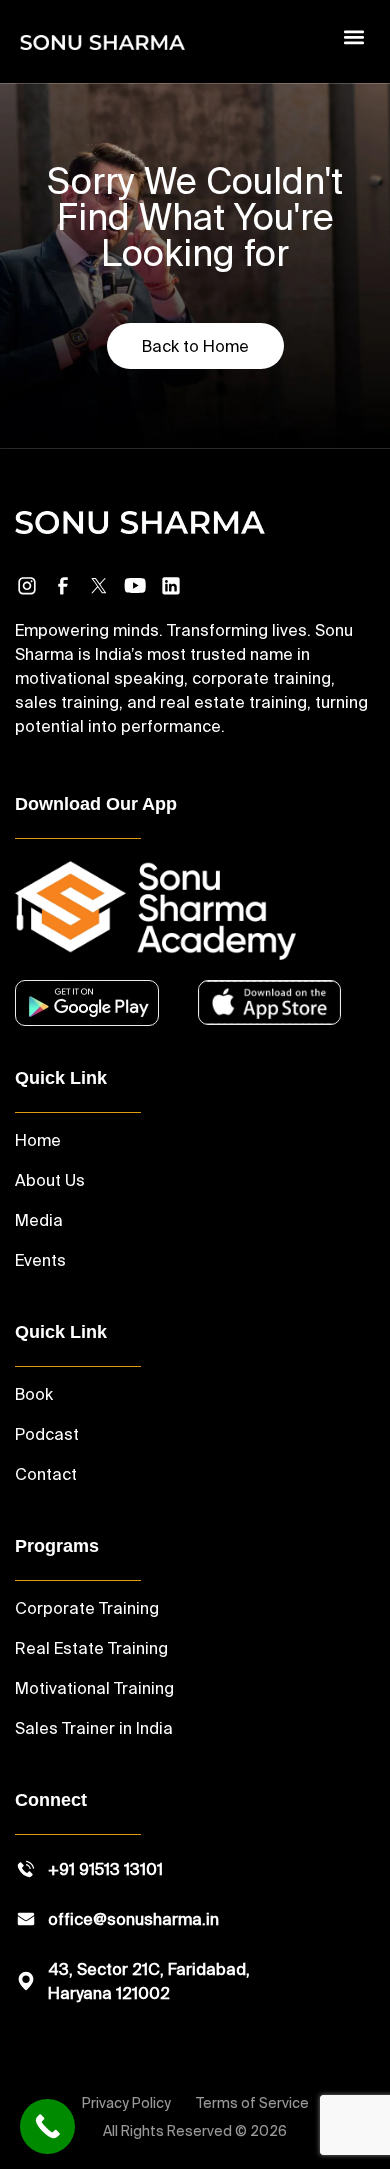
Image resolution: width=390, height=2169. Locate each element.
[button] (353, 36)
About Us (50, 1180)
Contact (46, 1474)
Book (34, 1394)
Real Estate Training (91, 1648)
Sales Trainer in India (94, 1728)
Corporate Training (87, 1608)
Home (38, 1140)
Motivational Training (94, 1688)
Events (40, 1260)
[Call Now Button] (47, 2126)
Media (39, 1220)
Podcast (47, 1434)
